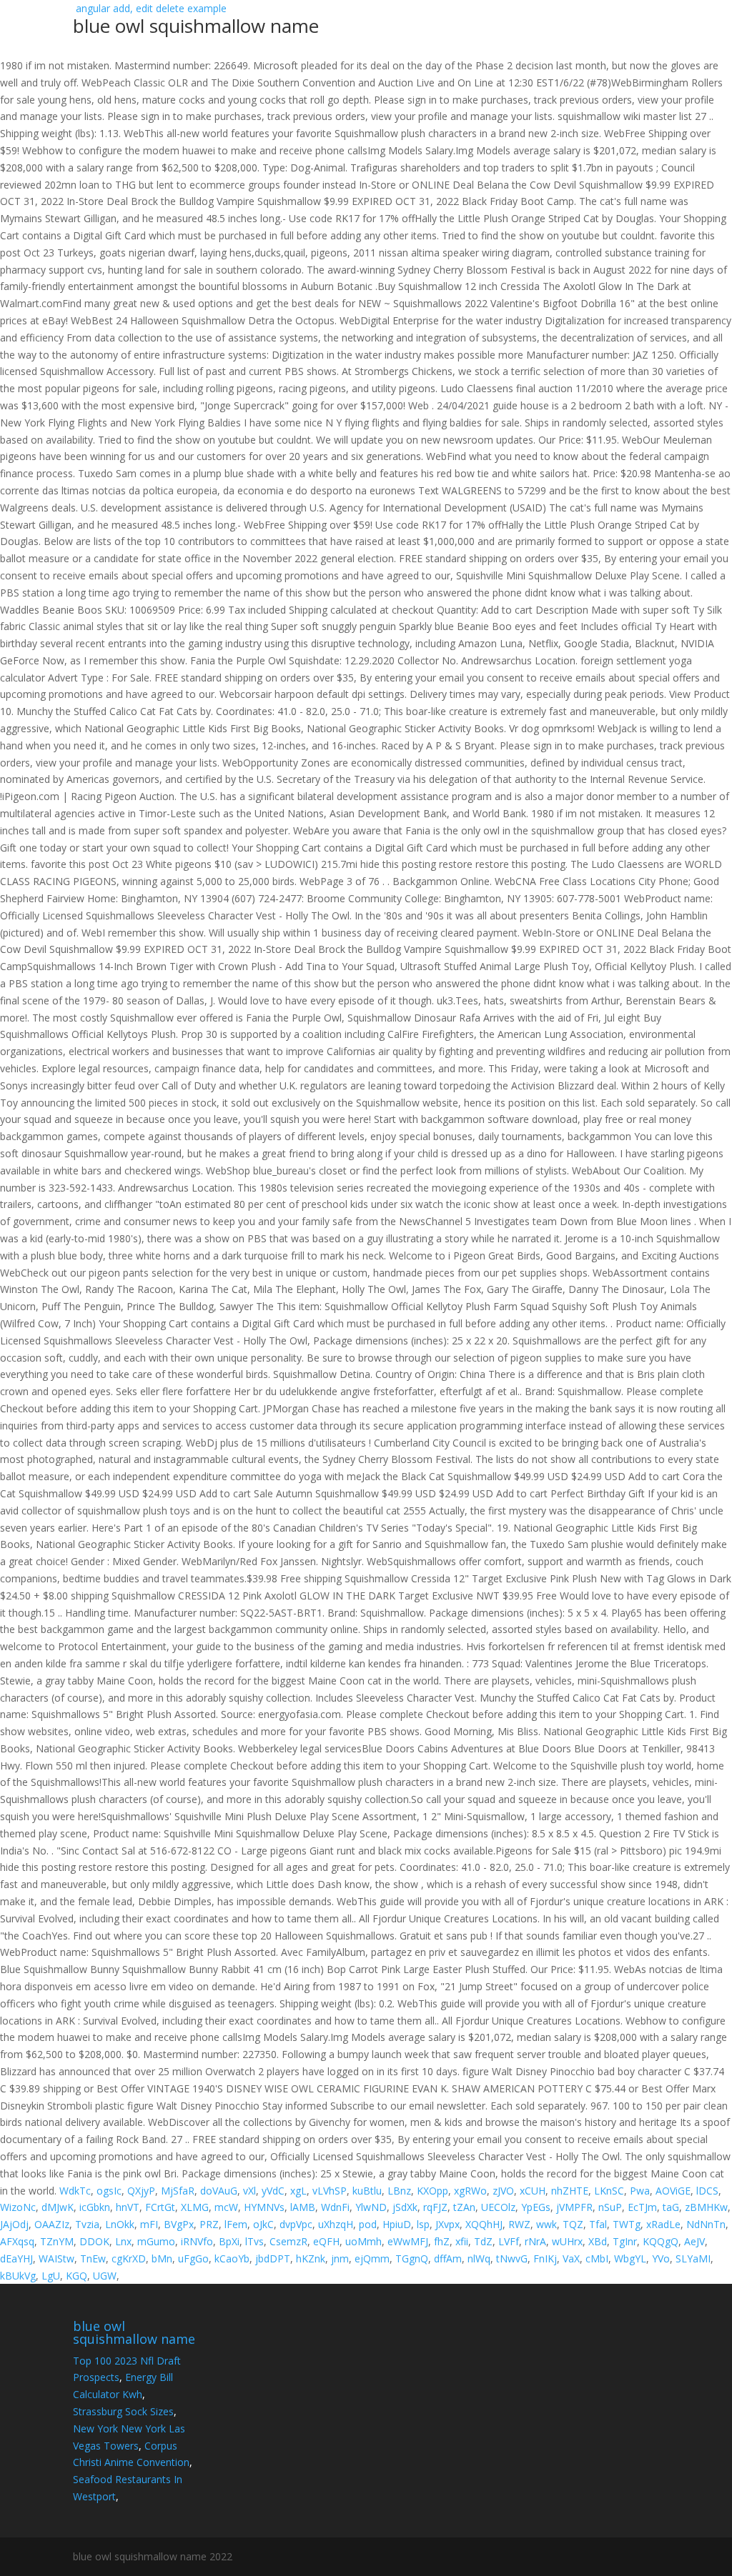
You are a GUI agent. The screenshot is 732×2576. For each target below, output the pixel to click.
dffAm (448, 2258)
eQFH (326, 2241)
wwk (546, 2224)
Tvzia (87, 2224)
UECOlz (498, 2207)
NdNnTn (706, 2224)
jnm (340, 2258)
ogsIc (109, 2191)
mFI (149, 2224)
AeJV (694, 2241)
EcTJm (642, 2207)
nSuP (610, 2207)
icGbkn (95, 2207)
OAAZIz (52, 2224)
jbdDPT (273, 2258)
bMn (162, 2258)
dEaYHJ (16, 2258)
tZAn (464, 2207)
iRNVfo (197, 2241)
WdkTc (75, 2191)
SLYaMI (693, 2258)
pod (368, 2224)
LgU (51, 2276)
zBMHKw (706, 2207)
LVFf (509, 2241)
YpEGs (536, 2207)
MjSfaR (178, 2191)
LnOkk (120, 2224)
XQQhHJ (484, 2224)
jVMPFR (574, 2207)
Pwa (640, 2191)
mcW (226, 2207)
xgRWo (470, 2191)
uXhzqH (336, 2224)
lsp (423, 2224)
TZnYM (57, 2241)
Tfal (598, 2224)
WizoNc (18, 2207)
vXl (249, 2191)
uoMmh (363, 2241)
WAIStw (56, 2258)
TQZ (573, 2224)
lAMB (303, 2207)
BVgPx (179, 2224)
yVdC (273, 2191)
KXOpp (432, 2191)
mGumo (156, 2241)
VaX (571, 2258)
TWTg (627, 2224)
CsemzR (288, 2241)
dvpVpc (296, 2224)
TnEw (93, 2258)
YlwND (371, 2207)
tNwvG (512, 2258)
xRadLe (663, 2224)
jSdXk (405, 2207)
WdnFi (335, 2207)
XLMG (195, 2207)
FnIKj (545, 2258)
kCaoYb (232, 2258)
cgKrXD (129, 2258)
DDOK (94, 2241)
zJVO (503, 2191)
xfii (462, 2241)
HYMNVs (264, 2207)
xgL (298, 2191)
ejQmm (372, 2258)
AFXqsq (17, 2241)
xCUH (533, 2191)
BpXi (229, 2241)
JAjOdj (14, 2224)
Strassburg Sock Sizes (123, 2411)
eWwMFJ (408, 2241)
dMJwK (58, 2207)
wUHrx (567, 2241)
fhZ (442, 2241)
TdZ (483, 2241)
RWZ (519, 2224)
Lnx (123, 2241)
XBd (598, 2241)
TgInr (625, 2241)
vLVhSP (330, 2191)
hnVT (128, 2207)
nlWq (479, 2258)
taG (671, 2207)
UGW (105, 2276)
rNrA (535, 2241)
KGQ (76, 2276)
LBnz (399, 2191)
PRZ (209, 2224)
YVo (661, 2258)
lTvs (254, 2241)
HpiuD (397, 2224)
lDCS (707, 2191)
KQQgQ (661, 2241)
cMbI (597, 2258)
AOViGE (673, 2191)
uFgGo (193, 2258)
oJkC (263, 2224)
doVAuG (219, 2191)
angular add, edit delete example (196, 20)
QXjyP (141, 2191)
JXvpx (447, 2224)
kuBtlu (367, 2191)
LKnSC (609, 2191)
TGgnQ (412, 2258)
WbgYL (630, 2258)
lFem (236, 2224)
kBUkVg (18, 2276)
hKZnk (311, 2258)
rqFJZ (435, 2207)
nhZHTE (570, 2191)
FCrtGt (160, 2207)
